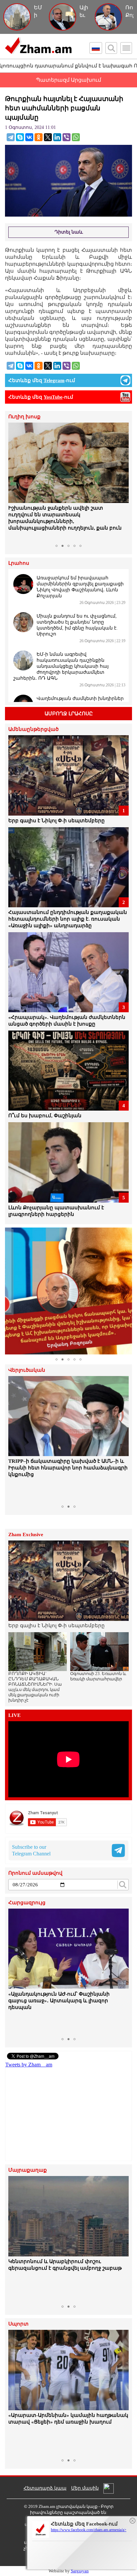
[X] (48, 137)
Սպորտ (18, 2324)
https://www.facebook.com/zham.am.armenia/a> (89, 2530)
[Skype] (20, 137)
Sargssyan (80, 2571)
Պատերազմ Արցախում (68, 80)
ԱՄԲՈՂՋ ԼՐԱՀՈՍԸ (69, 714)
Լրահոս (19, 563)
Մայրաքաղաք (28, 2170)
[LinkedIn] (57, 137)
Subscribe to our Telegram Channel (31, 1850)
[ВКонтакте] (29, 137)
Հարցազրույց (27, 1903)
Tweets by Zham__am (29, 2065)
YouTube (53, 397)
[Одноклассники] (39, 137)
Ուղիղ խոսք (24, 417)
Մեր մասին (85, 2488)
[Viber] (67, 137)
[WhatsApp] (76, 137)
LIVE (14, 1715)
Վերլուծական (27, 1370)
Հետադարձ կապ (45, 2488)
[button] (14, 482)
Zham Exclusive (26, 1535)
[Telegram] (11, 137)
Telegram (54, 380)
